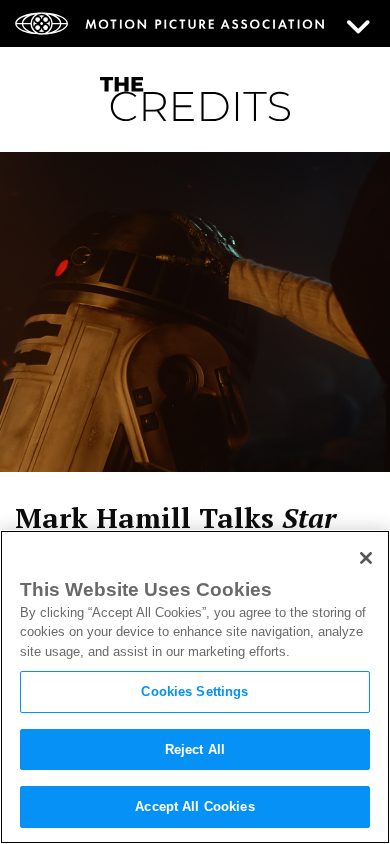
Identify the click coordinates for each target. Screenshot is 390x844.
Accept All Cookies (194, 806)
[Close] (366, 558)
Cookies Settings (194, 691)
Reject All (195, 749)
